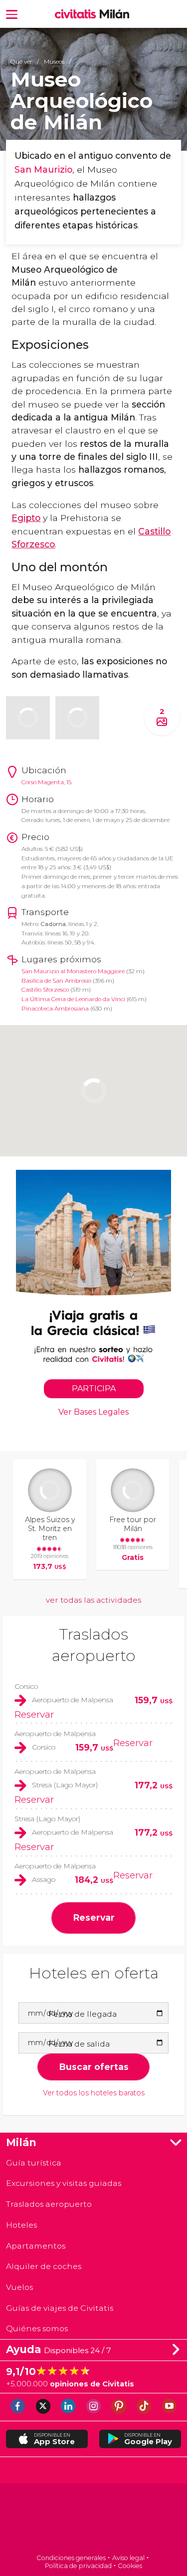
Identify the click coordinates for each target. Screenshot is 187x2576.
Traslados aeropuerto (49, 2204)
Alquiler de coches (44, 2266)
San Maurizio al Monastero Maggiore (73, 971)
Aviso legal (128, 2558)
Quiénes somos (37, 2328)
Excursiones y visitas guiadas (64, 2183)
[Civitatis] (93, 2520)
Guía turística (34, 2163)
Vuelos (19, 2287)
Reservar (34, 1714)
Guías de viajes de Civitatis (60, 2308)
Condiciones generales (71, 2558)
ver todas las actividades (93, 1600)
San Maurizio (43, 169)
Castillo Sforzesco (45, 990)
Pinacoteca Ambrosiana (55, 1009)
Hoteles (21, 2225)
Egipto (26, 518)
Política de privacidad (78, 2566)
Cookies (130, 2566)
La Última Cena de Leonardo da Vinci (73, 999)
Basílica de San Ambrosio (56, 981)
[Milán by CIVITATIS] (78, 14)
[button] (12, 14)
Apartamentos (36, 2246)
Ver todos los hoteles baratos (94, 2093)
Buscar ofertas (94, 2067)
